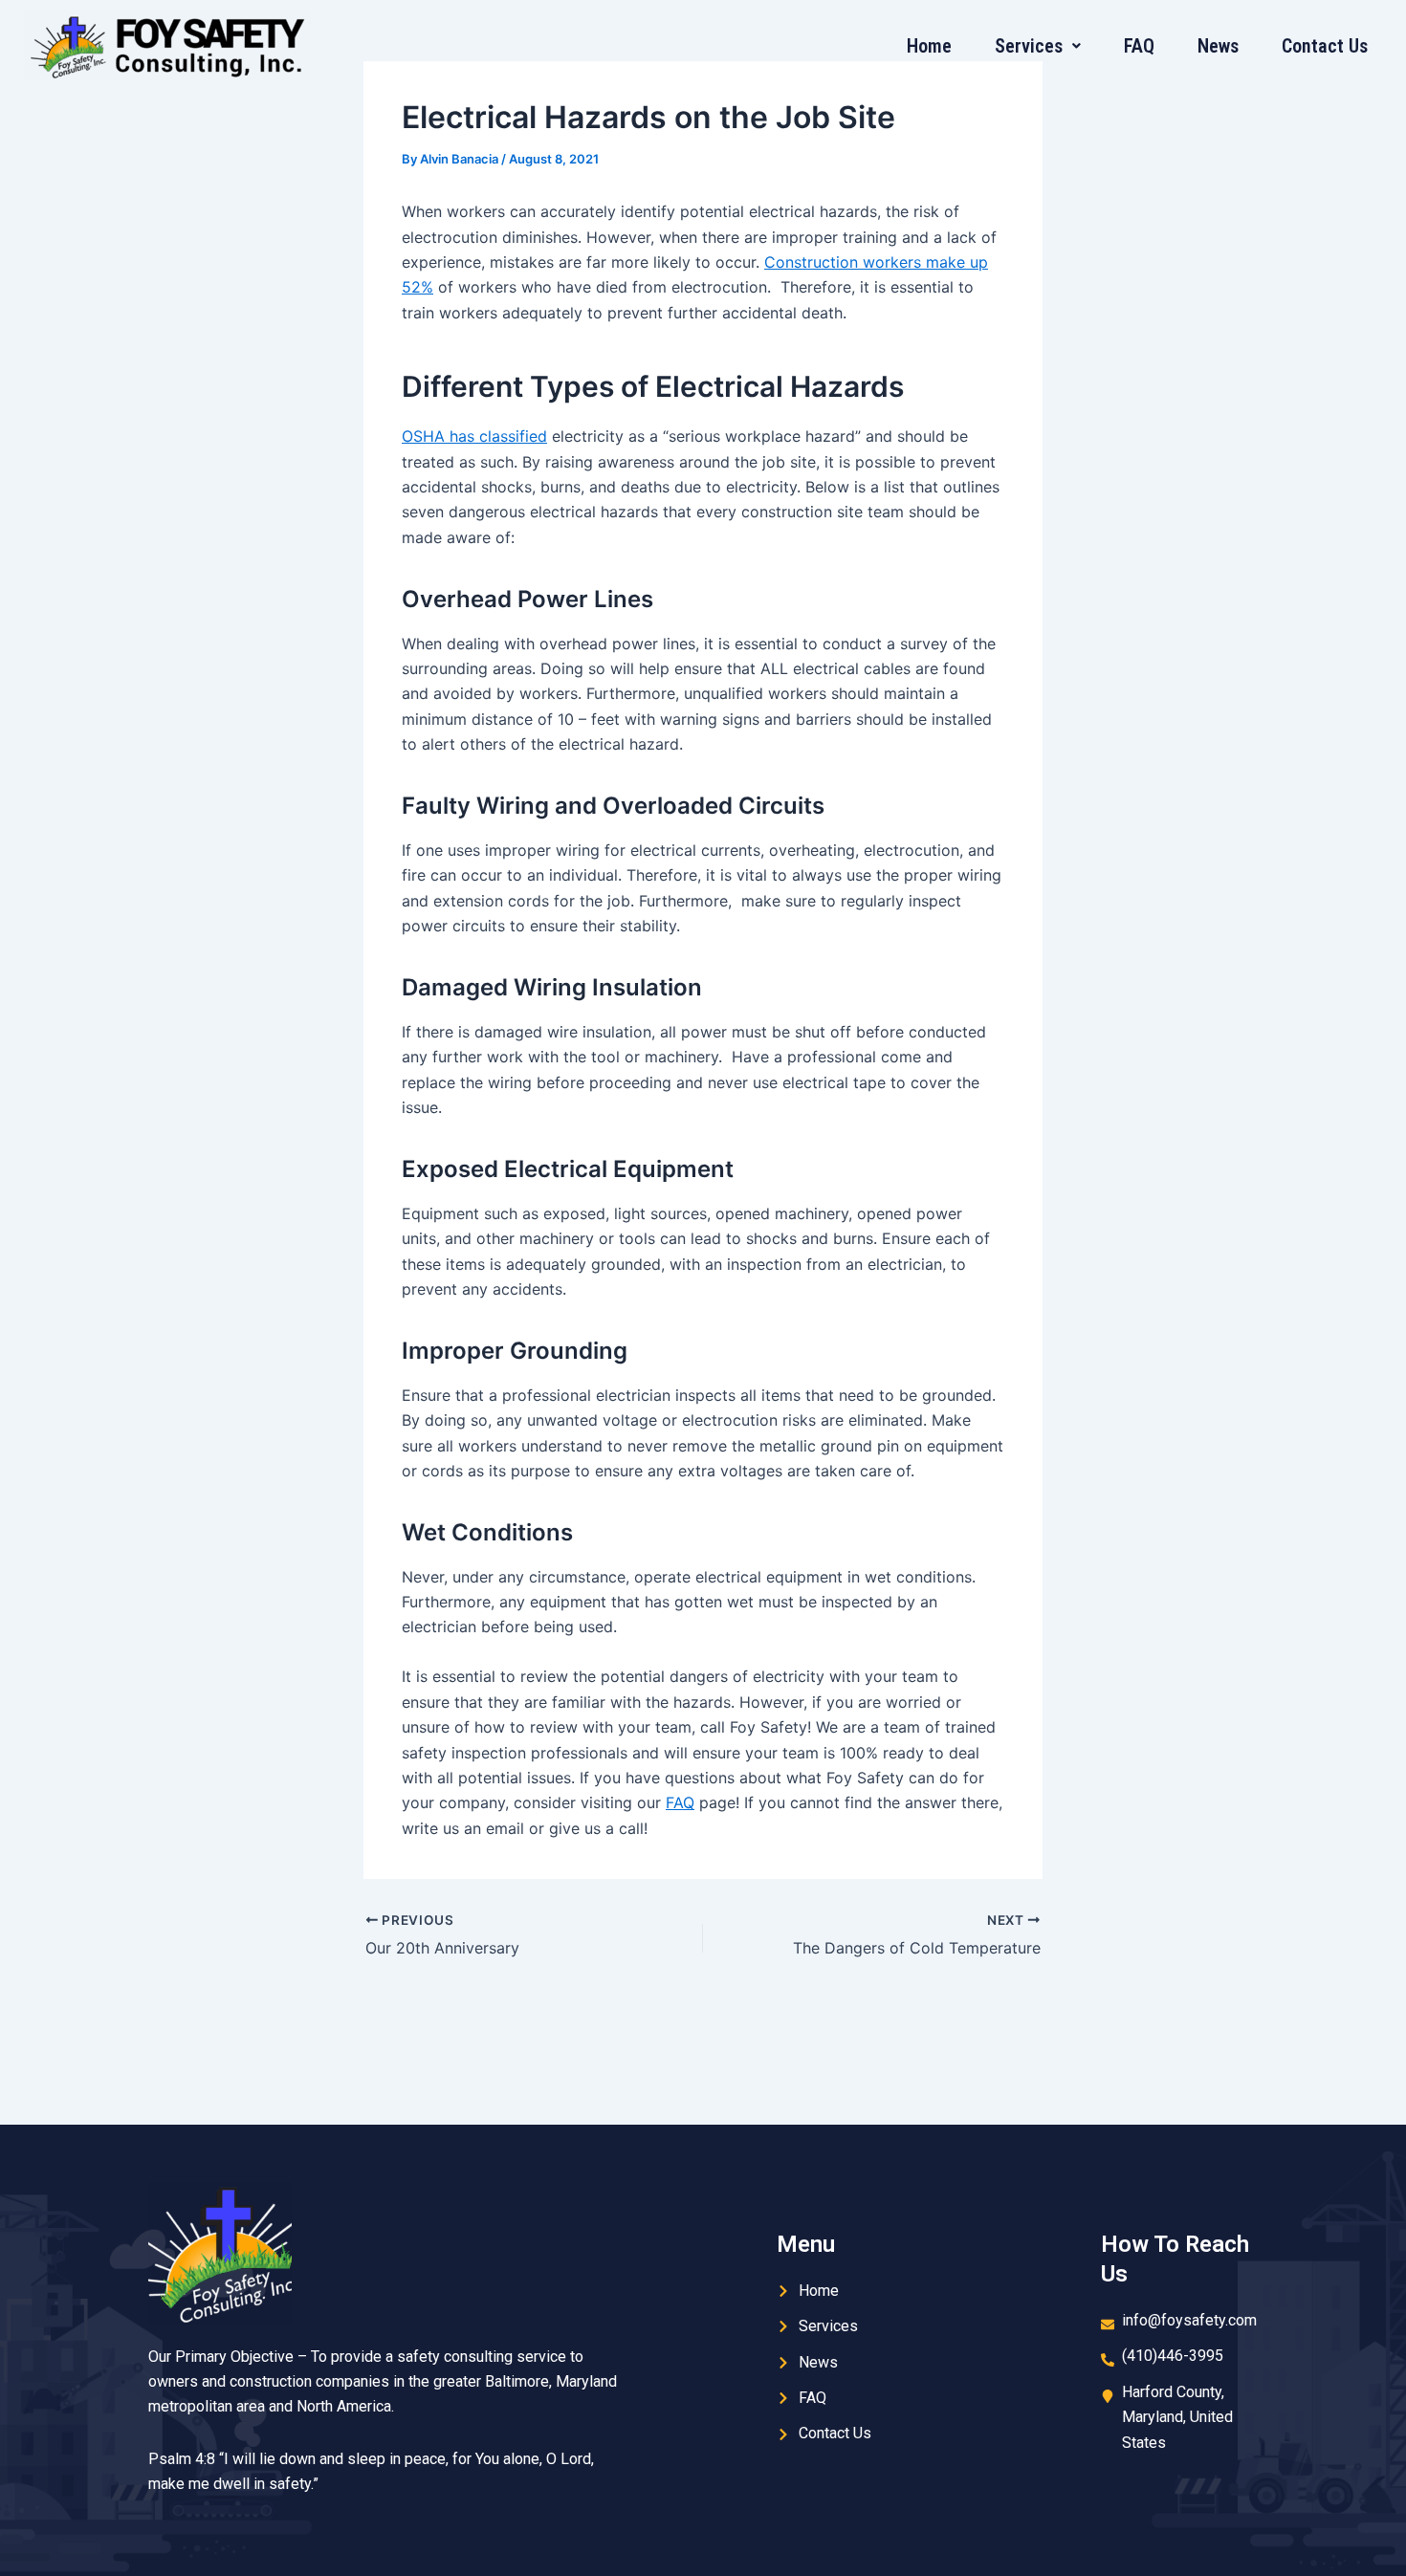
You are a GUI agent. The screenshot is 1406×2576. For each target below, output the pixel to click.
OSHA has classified (474, 436)
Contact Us (1325, 46)
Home (929, 46)
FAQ (1139, 46)
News (1218, 46)
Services (1029, 46)
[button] (1038, 46)
